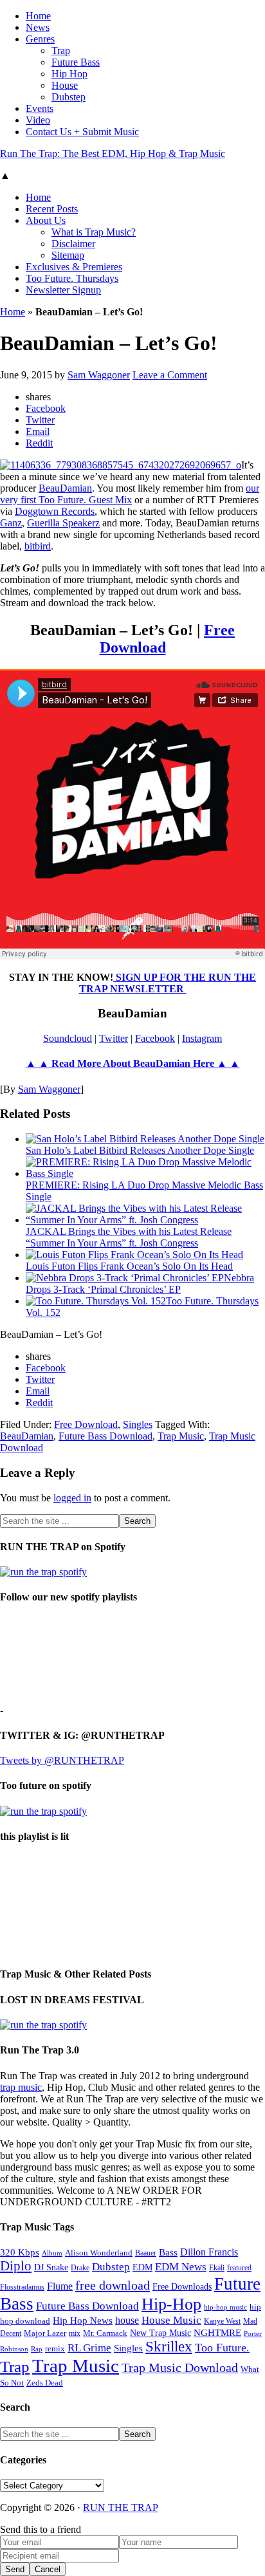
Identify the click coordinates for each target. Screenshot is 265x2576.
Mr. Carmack (105, 2333)
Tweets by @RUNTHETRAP (62, 1760)
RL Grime (89, 2348)
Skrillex (169, 2347)
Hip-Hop (171, 2304)
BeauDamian (65, 488)
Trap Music (181, 1436)
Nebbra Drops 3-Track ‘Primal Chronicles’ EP (140, 1283)
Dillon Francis (209, 2252)
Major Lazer (45, 2333)
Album (52, 2253)
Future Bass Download (105, 1436)
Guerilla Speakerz (63, 523)
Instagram (202, 1038)
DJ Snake (51, 2267)
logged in (72, 1498)
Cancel (48, 2569)
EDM (142, 2267)
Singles (138, 1424)
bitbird (38, 546)
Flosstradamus (22, 2287)
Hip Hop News (83, 2320)
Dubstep (111, 2267)
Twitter (114, 1038)
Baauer (146, 2253)
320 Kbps (20, 2252)
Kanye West (222, 2321)
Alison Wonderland (99, 2253)
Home (13, 312)
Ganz (11, 523)
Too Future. (222, 2348)
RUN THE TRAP (121, 2507)
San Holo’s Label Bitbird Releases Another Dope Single (140, 1150)
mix (75, 2334)
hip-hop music (225, 2307)
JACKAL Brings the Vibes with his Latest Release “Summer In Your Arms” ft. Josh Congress (129, 1237)
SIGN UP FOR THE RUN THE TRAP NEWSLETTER (168, 983)
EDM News (181, 2267)
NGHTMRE (217, 2333)
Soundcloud (68, 1038)
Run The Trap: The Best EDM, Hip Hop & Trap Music (113, 153)
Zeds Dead (45, 2383)
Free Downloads (182, 2286)
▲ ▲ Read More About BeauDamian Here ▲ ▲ (133, 1063)
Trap (15, 2367)
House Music (171, 2320)
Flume (60, 2286)
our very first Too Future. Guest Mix (130, 494)
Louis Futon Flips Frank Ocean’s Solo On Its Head (129, 1266)
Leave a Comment (170, 375)
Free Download (86, 1424)
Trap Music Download (180, 2368)
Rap (37, 2349)
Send (15, 2569)
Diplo (16, 2266)
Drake (80, 2268)
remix (55, 2349)
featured (239, 2268)
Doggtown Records (55, 511)
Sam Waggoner (49, 1089)
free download (113, 2285)
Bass (168, 2252)
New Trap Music (160, 2333)
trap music (21, 2087)
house (127, 2320)
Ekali (217, 2268)
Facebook (155, 1038)
